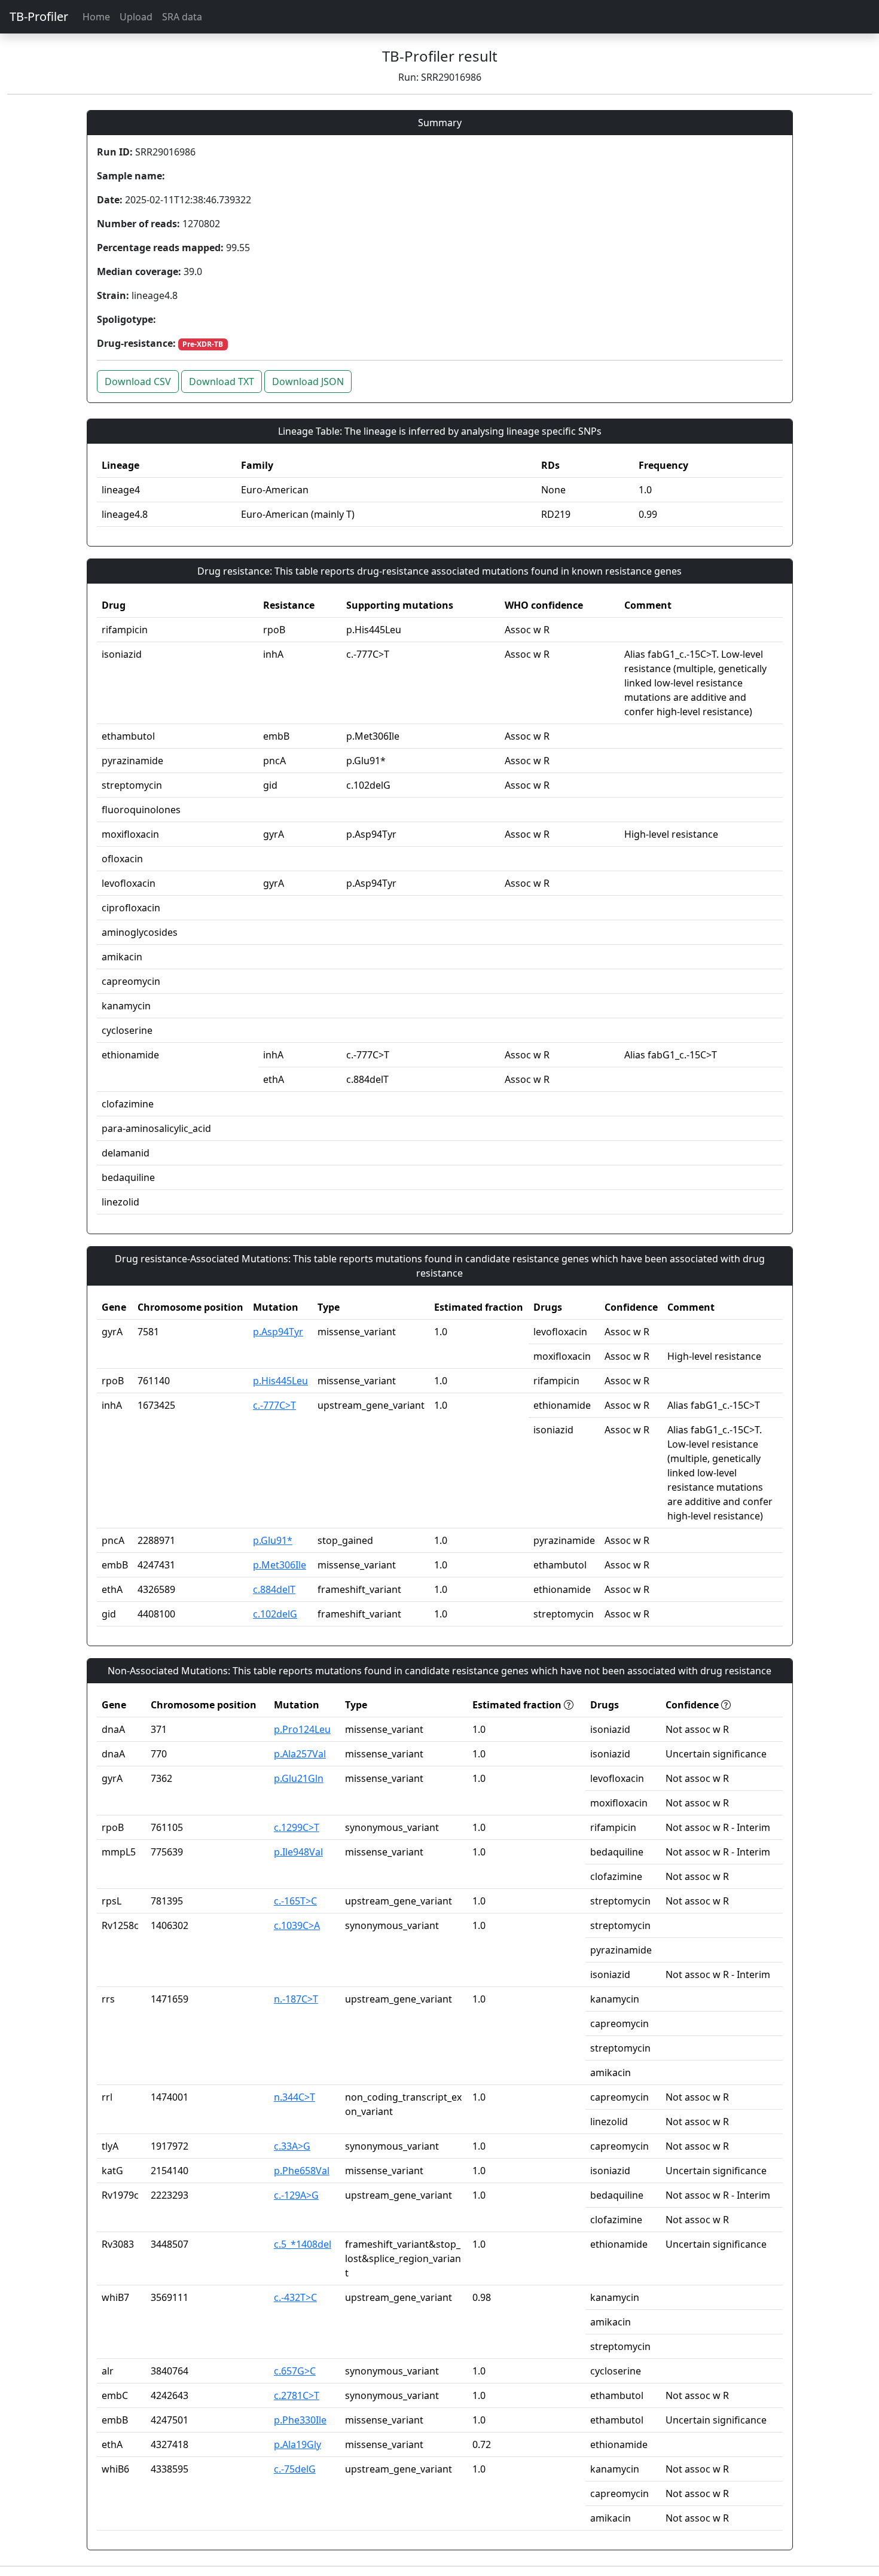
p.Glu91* (273, 1540)
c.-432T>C (295, 2297)
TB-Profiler (39, 16)
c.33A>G (292, 2146)
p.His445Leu (280, 1381)
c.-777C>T (274, 1405)
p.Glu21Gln (299, 1778)
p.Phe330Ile (300, 2420)
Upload (136, 17)
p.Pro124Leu (302, 1729)
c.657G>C (295, 2371)
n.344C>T (294, 2097)
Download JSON (308, 381)
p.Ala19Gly (297, 2444)
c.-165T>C (295, 1901)
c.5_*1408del (303, 2244)
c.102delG (275, 1614)
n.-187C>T (296, 1999)
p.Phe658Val (302, 2171)
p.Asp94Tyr (278, 1332)
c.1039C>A (297, 1925)
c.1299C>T (297, 1827)
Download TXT (222, 381)
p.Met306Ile (280, 1565)
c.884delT (274, 1589)
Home (96, 17)
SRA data (182, 17)
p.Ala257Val (300, 1754)
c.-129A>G (296, 2195)
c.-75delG (295, 2469)
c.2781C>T (297, 2395)
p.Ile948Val (298, 1852)
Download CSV (138, 381)
